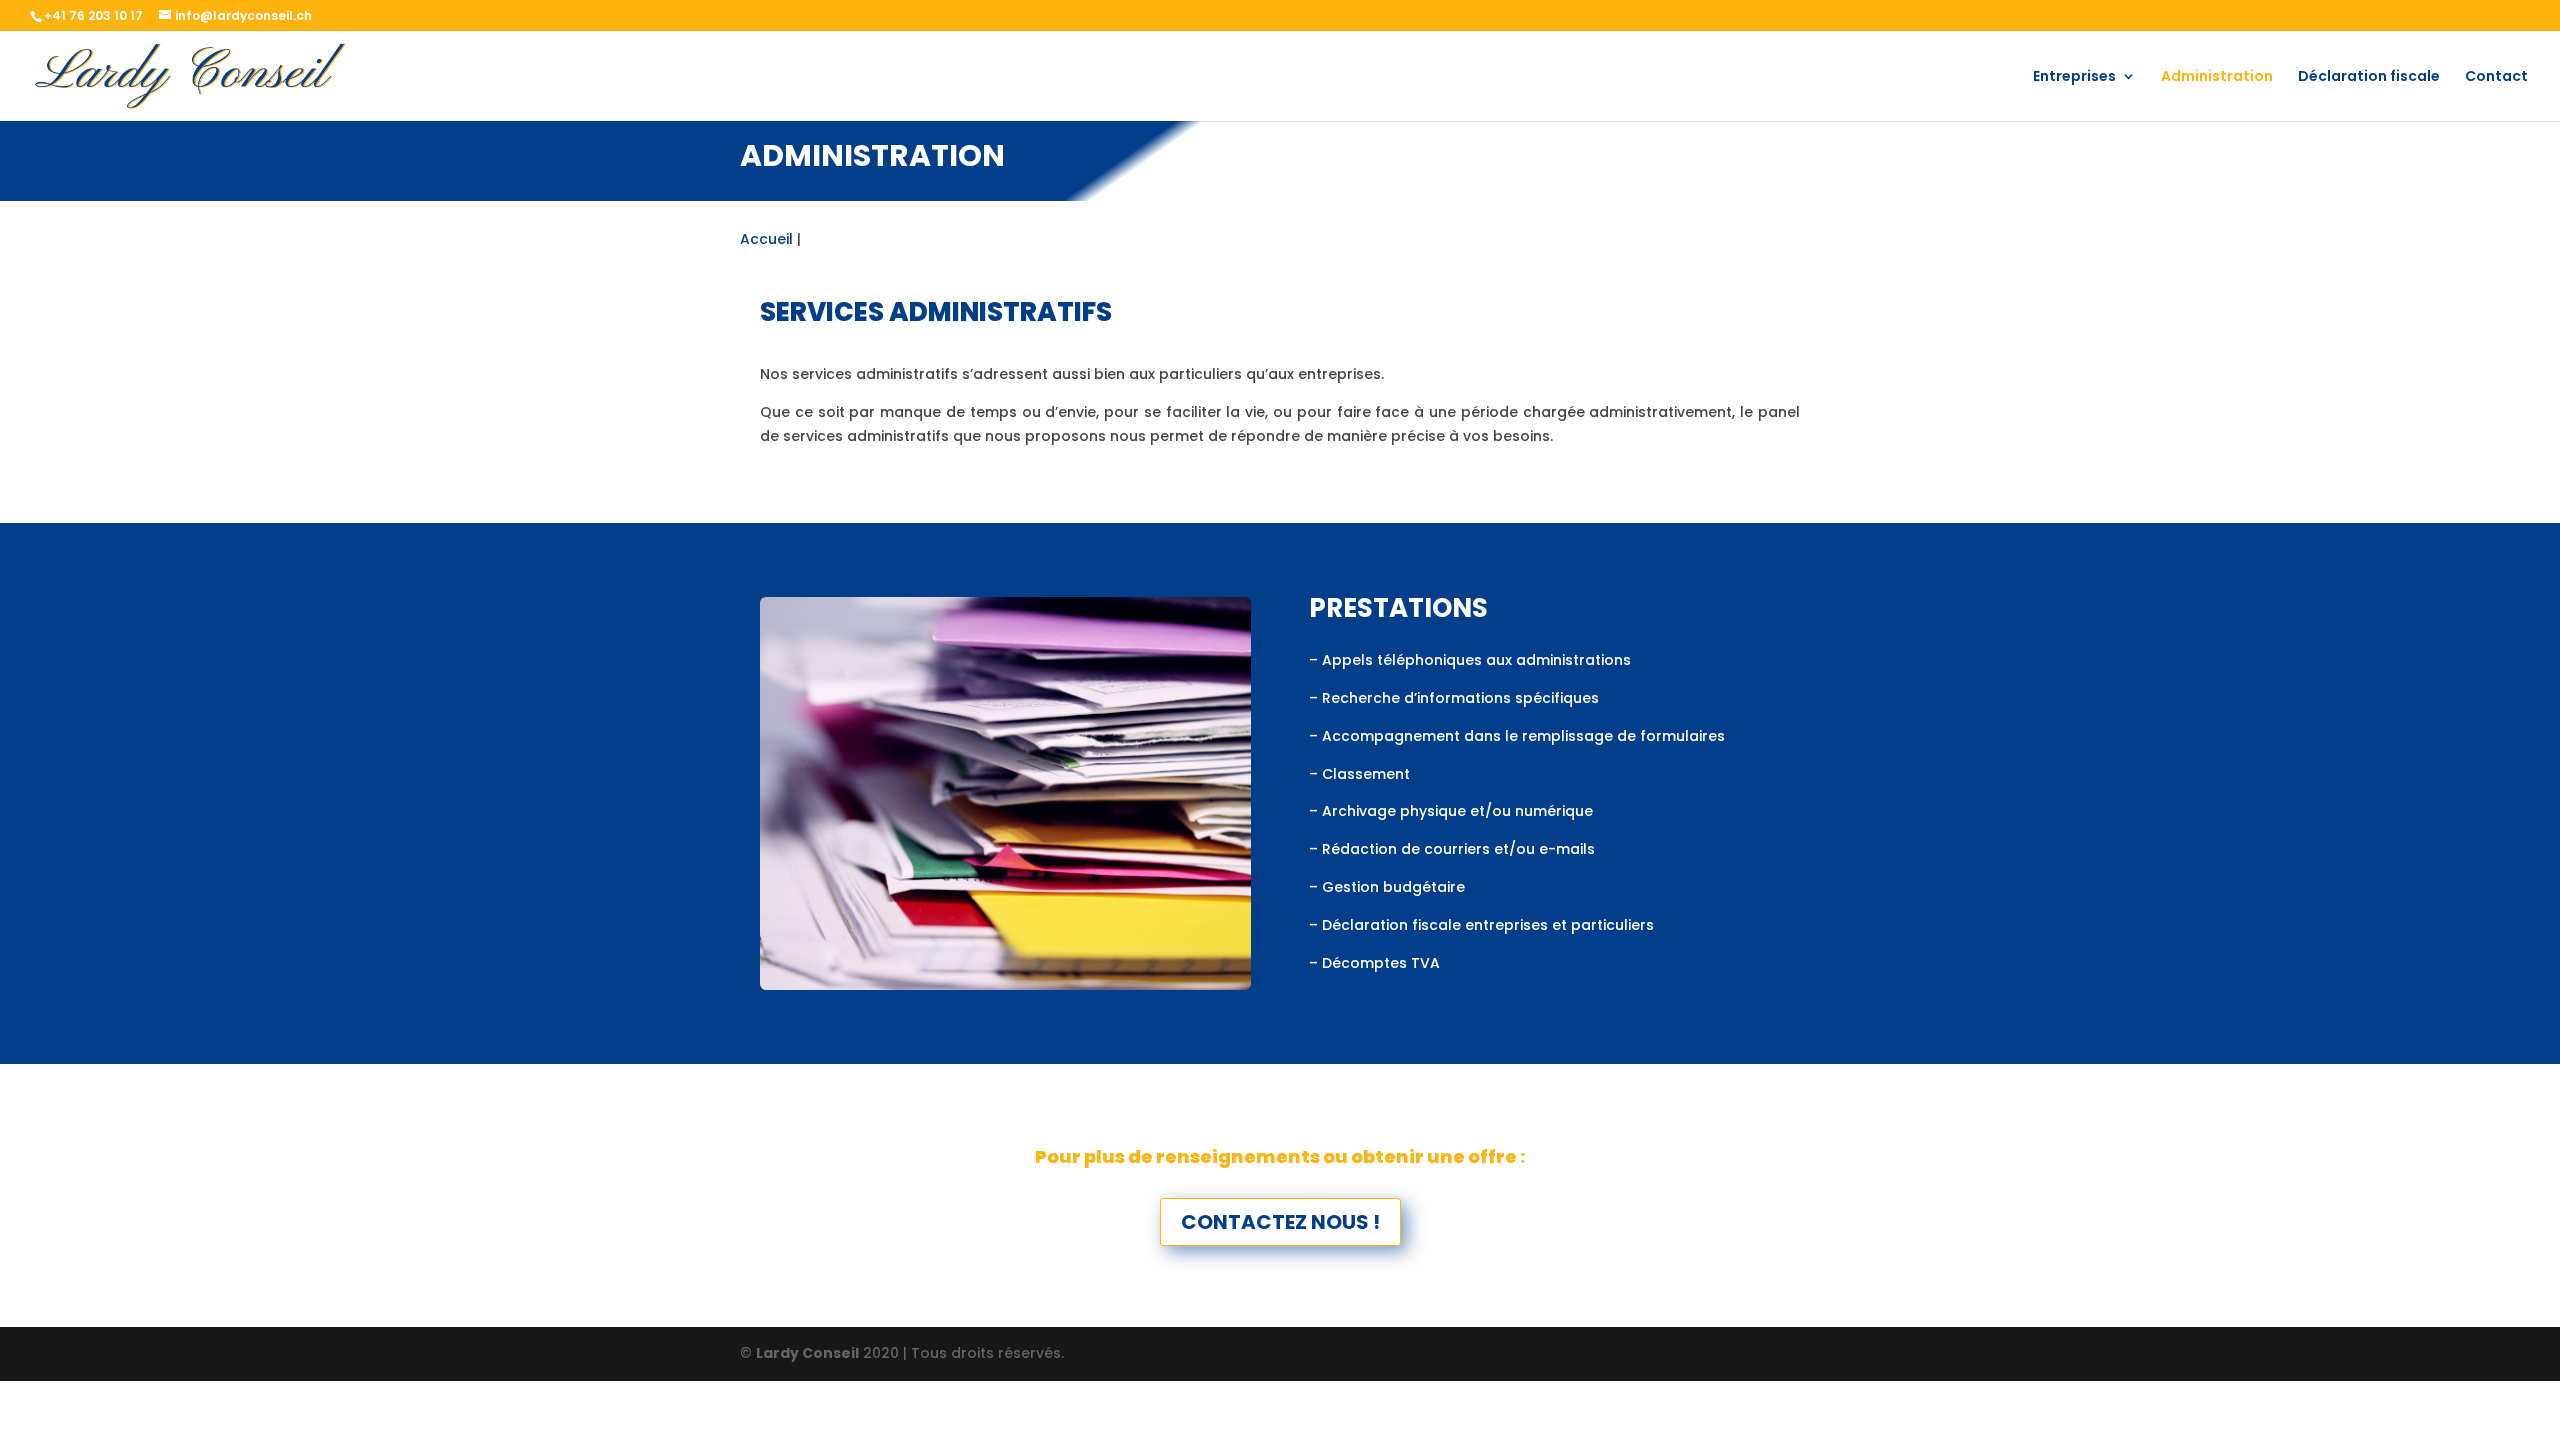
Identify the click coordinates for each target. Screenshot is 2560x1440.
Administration (2217, 77)
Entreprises (2074, 77)
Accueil (766, 239)
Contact (2496, 77)
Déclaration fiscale (2369, 77)
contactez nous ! (1280, 1222)
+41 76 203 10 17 (93, 15)
